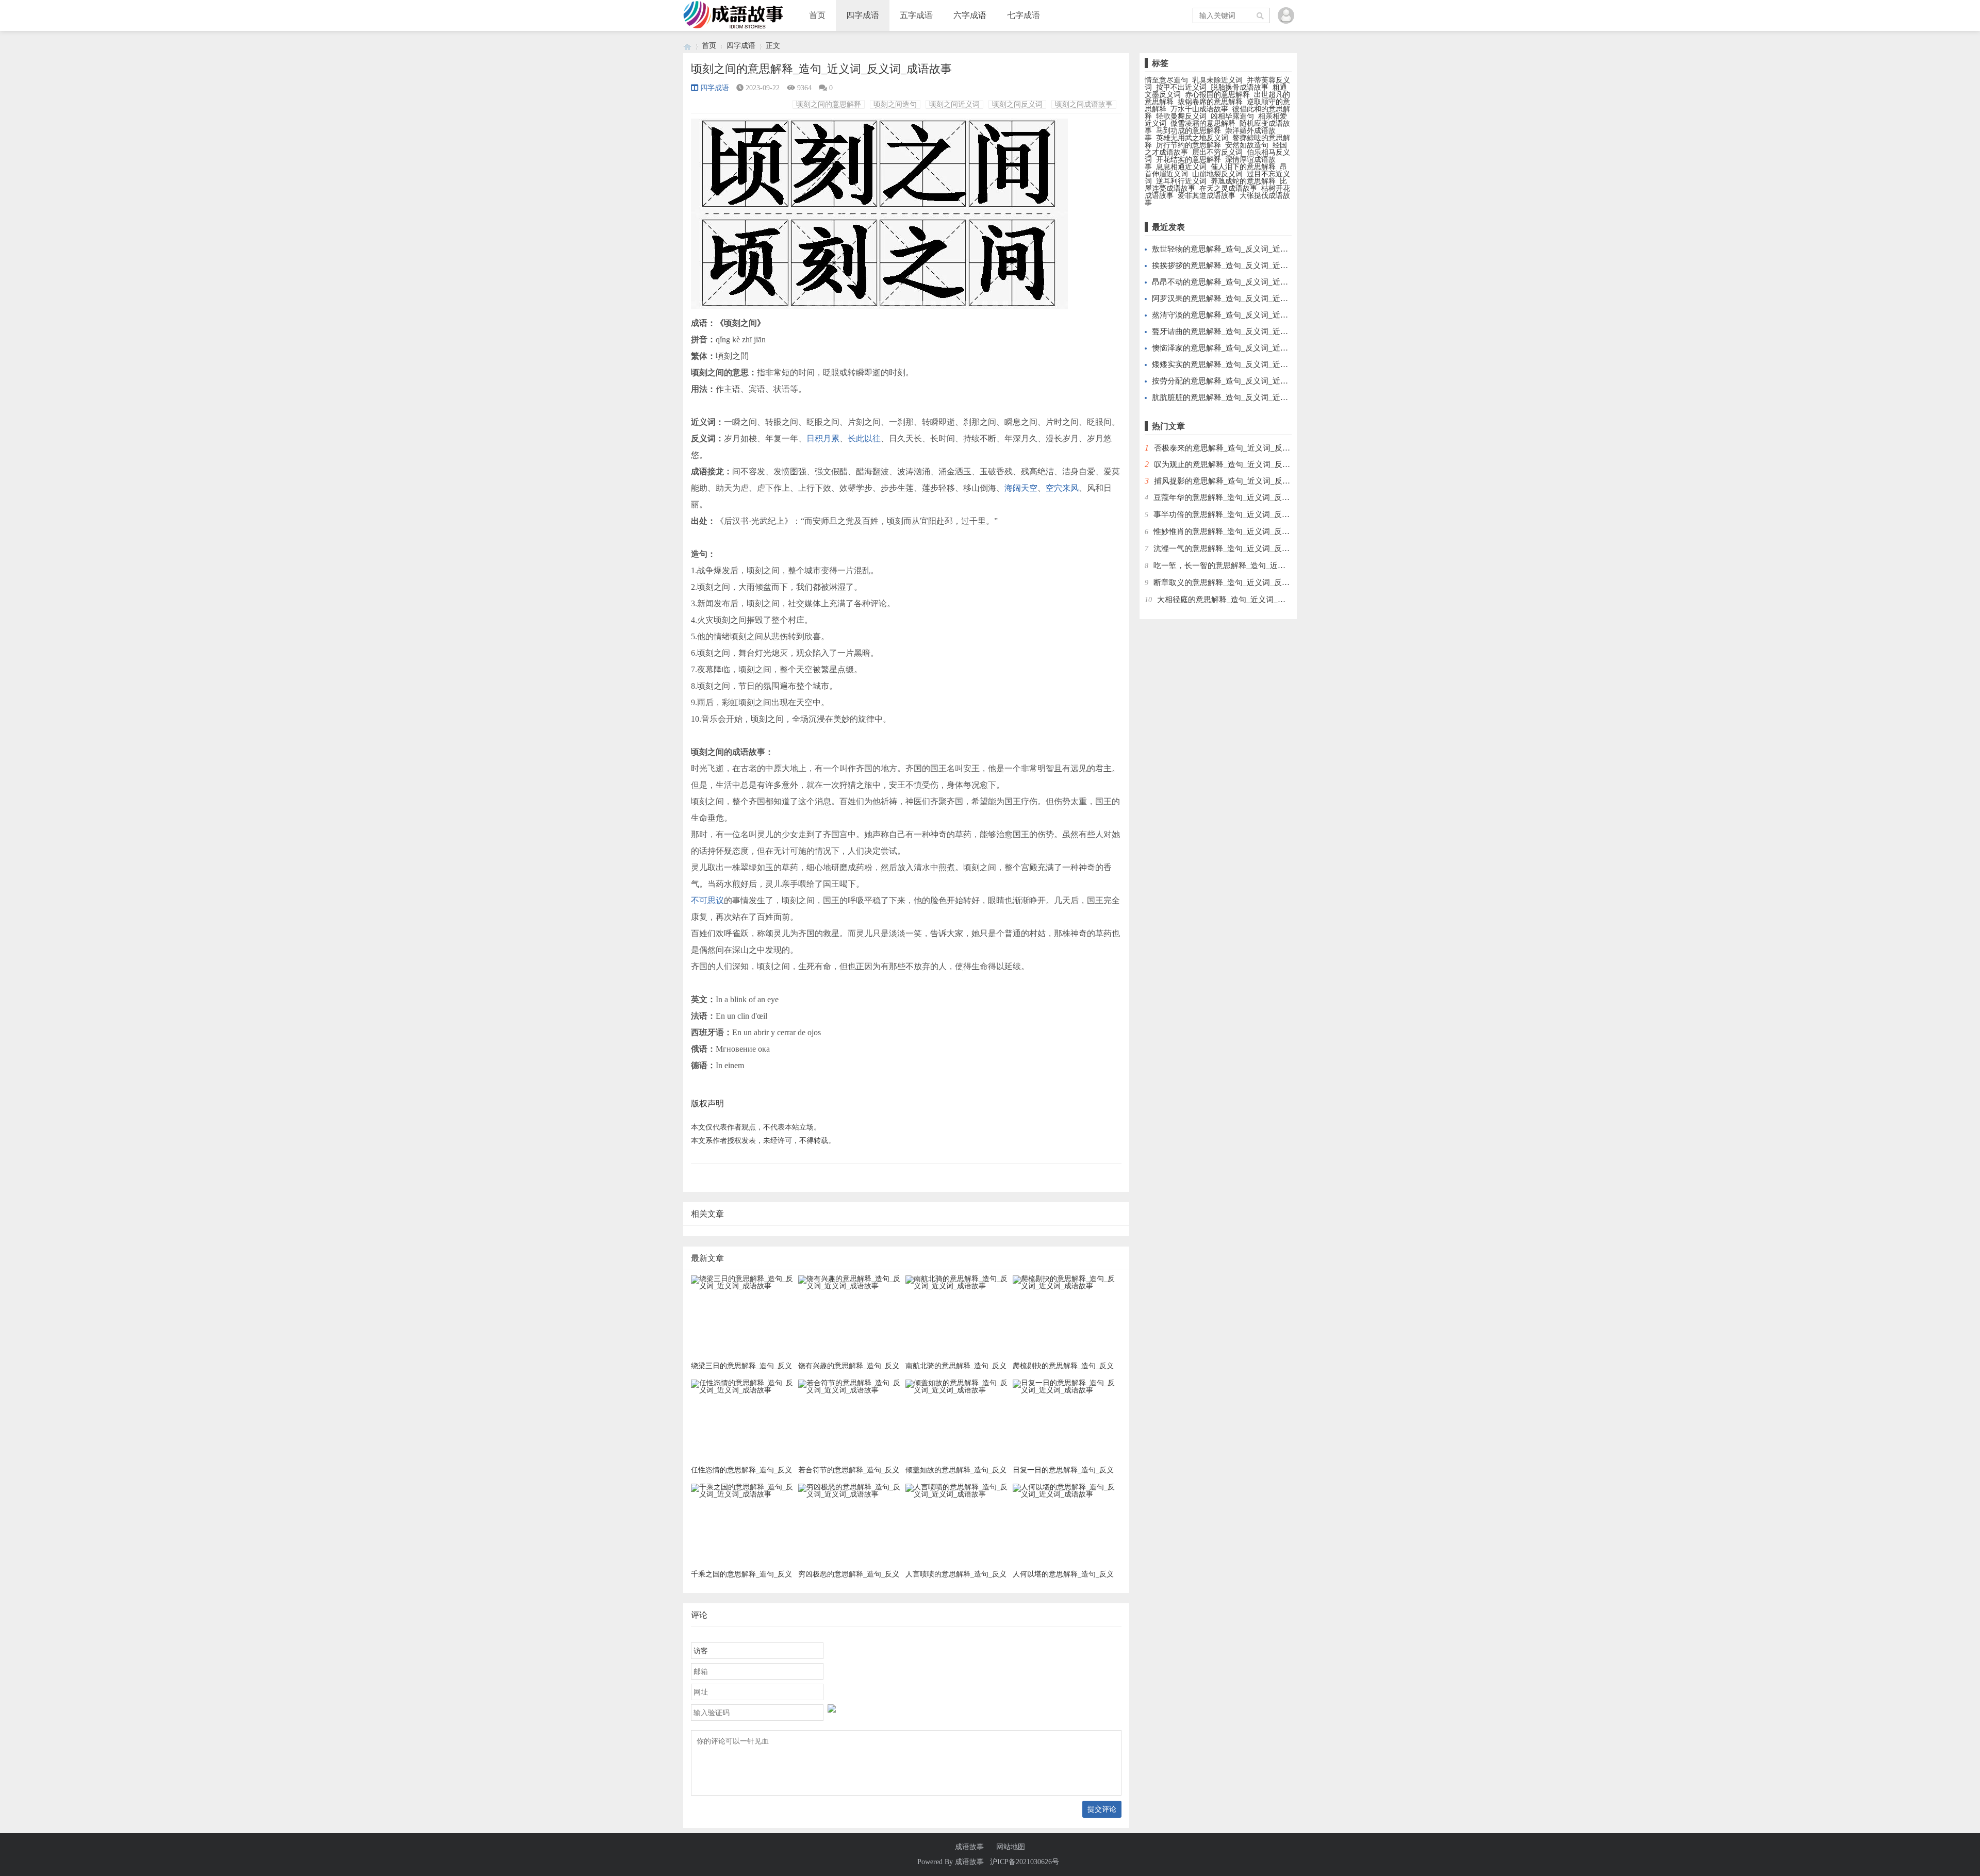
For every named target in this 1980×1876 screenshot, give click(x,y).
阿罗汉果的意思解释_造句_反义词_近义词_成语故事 (1241, 298)
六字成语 (970, 15)
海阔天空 (1021, 488)
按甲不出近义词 (1181, 87)
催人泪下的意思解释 (1243, 167)
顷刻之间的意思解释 (829, 104)
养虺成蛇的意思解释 (1243, 181)
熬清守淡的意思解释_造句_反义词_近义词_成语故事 (1241, 315)
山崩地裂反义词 (1217, 174)
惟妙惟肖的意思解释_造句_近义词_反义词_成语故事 (1243, 532)
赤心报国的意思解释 (1217, 95)
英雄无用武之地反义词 (1192, 138)
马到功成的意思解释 (1189, 131)
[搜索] (1261, 15)
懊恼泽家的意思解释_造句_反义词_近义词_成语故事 (1241, 348)
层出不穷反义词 (1217, 152)
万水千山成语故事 (1199, 109)
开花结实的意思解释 (1189, 160)
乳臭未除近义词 (1217, 80)
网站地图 (1011, 1847)
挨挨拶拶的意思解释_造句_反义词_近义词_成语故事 (1241, 265)
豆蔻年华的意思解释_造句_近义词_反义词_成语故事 (1243, 497)
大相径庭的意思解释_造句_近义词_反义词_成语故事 (1247, 600)
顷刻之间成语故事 (1084, 104)
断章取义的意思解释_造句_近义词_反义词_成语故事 (1243, 583)
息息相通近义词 (1181, 167)
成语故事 (969, 1847)
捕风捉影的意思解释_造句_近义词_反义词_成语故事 (1243, 481)
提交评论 (1102, 1809)
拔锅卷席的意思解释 (1210, 102)
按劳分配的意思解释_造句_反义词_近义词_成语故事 (1241, 381)
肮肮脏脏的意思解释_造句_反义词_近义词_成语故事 (1241, 397)
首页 (817, 15)
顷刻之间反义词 (1017, 104)
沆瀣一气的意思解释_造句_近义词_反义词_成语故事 (1243, 549)
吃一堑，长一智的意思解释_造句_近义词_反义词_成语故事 (1255, 566)
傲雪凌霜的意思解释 (1203, 123)
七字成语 (1024, 15)
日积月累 (823, 438)
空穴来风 (1062, 488)
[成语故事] (687, 46)
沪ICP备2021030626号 (1025, 1862)
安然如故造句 (1247, 145)
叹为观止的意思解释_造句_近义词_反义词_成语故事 (1243, 464)
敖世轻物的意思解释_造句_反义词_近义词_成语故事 (1241, 249)
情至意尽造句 (1166, 80)
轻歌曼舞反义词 (1181, 116)
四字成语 (863, 15)
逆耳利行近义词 (1181, 181)
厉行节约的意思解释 (1189, 145)
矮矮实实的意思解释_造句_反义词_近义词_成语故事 (1241, 364)
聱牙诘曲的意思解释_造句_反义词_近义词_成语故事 (1241, 331)
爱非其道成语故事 (1207, 196)
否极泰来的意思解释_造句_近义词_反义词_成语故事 (1243, 448)
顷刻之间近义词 (954, 104)
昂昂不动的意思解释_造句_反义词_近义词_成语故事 (1241, 282)
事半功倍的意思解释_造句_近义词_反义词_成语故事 (1243, 514)
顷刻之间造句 (895, 104)
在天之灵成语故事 (1228, 188)
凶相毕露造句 (1232, 116)
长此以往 (864, 438)
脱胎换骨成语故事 (1240, 87)
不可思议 (707, 900)
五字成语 (916, 15)
